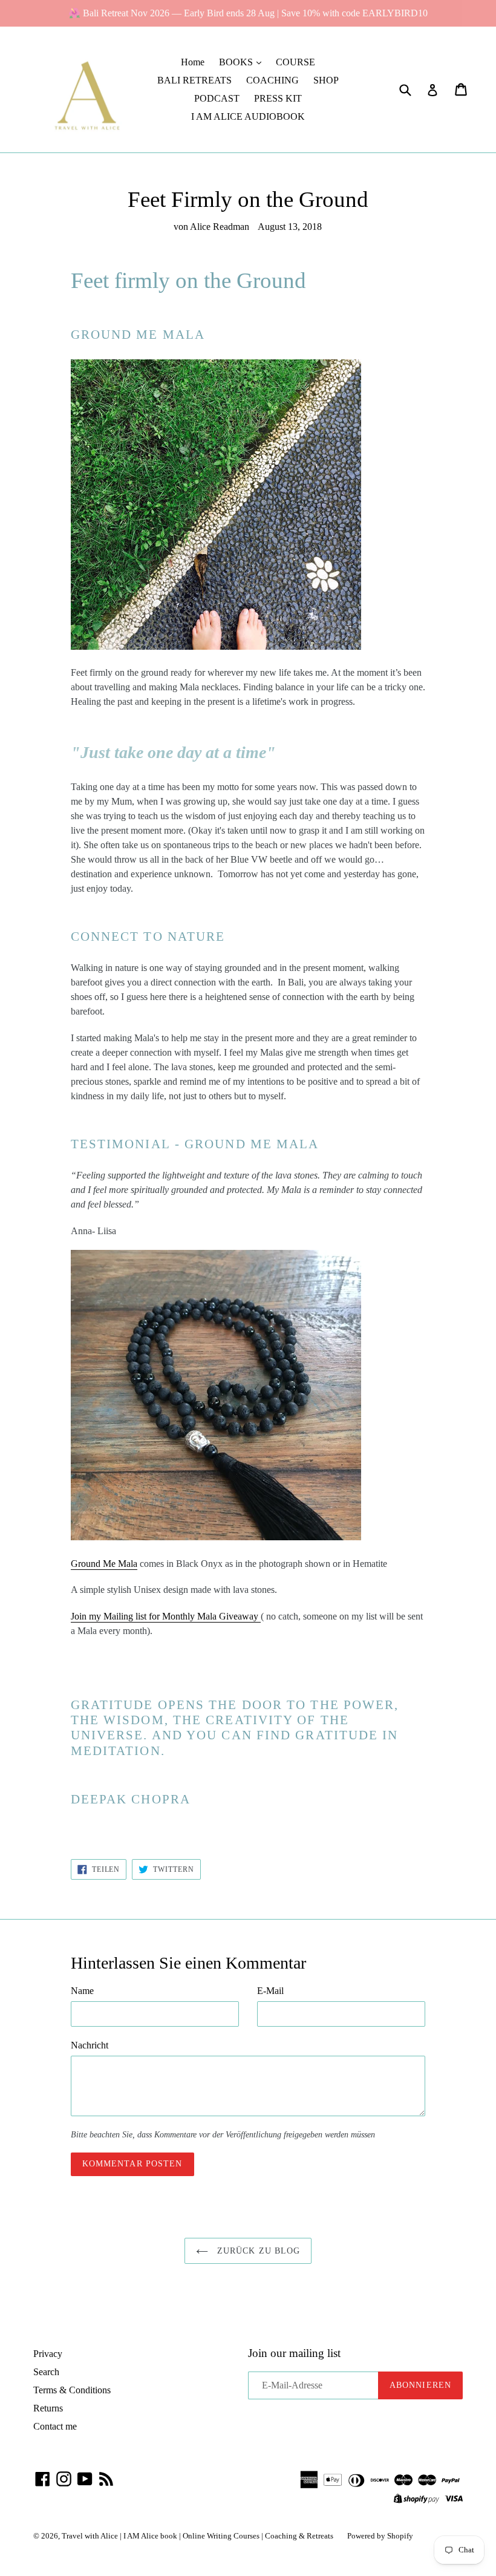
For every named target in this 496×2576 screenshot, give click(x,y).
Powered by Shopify (380, 2536)
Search (46, 2372)
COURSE (295, 62)
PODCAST (217, 98)
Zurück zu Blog (257, 2251)
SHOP (326, 80)
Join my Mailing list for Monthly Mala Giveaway (166, 1616)
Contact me (55, 2426)
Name (82, 1991)
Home (193, 62)
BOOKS (237, 62)
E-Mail (270, 1991)
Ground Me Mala (104, 1564)
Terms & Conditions (72, 2390)
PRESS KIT (278, 98)
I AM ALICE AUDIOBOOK (248, 116)
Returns (48, 2408)
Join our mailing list (294, 2353)
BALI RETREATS (194, 80)
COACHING (272, 80)
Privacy (48, 2354)
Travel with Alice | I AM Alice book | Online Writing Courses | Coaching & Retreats (198, 2536)
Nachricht (90, 2045)
